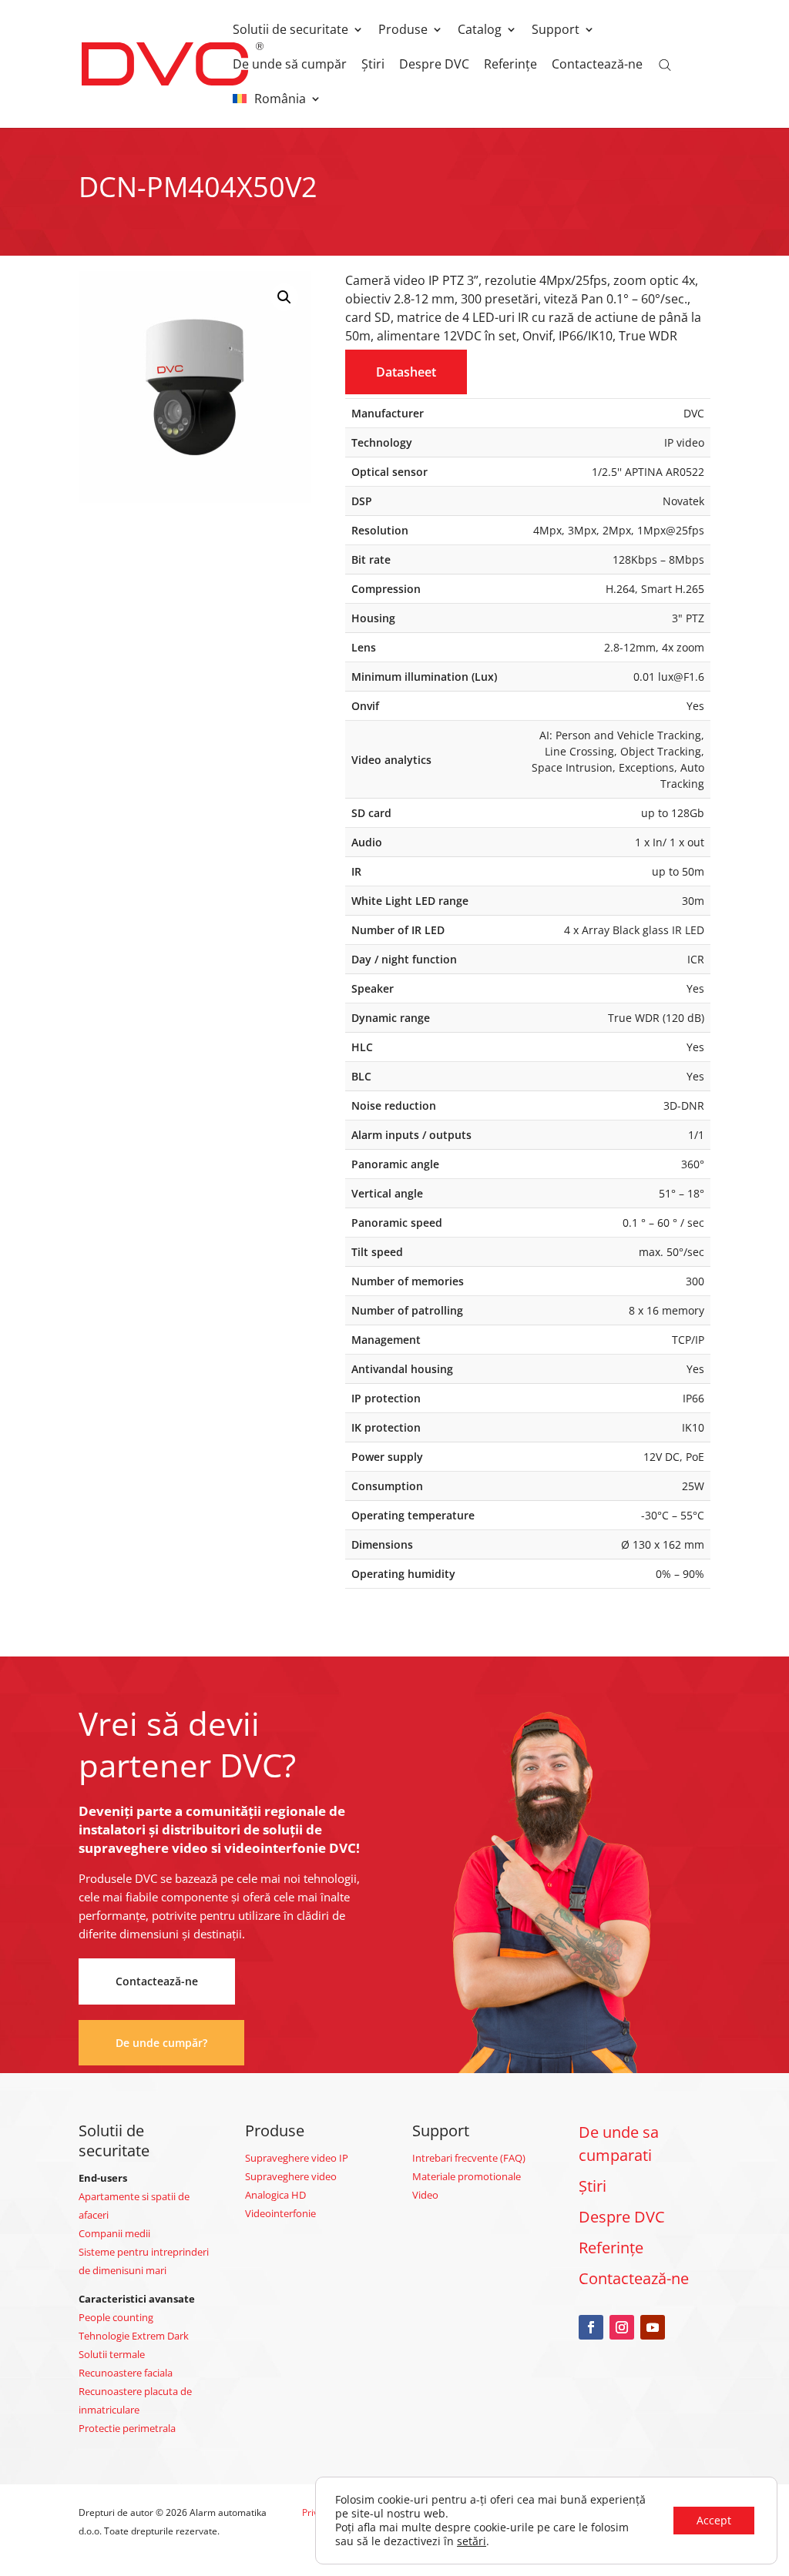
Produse (403, 31)
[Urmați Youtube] (653, 2327)
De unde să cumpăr (290, 65)
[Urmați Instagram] (622, 2327)
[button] (284, 297)
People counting (116, 2317)
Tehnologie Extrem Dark (134, 2336)
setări (472, 2541)
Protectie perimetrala (127, 2428)
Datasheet (406, 372)
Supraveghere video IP (297, 2158)
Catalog (480, 31)
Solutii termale (112, 2354)
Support (556, 31)
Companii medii (114, 2233)
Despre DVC (434, 65)
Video (425, 2195)
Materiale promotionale (467, 2176)
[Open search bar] (665, 64)
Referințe (510, 65)
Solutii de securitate (290, 31)
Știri (373, 65)
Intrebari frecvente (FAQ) (469, 2158)
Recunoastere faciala (126, 2373)
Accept (714, 2520)
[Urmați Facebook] (591, 2327)
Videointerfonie (280, 2213)
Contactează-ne (597, 65)
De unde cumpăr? (161, 2043)
